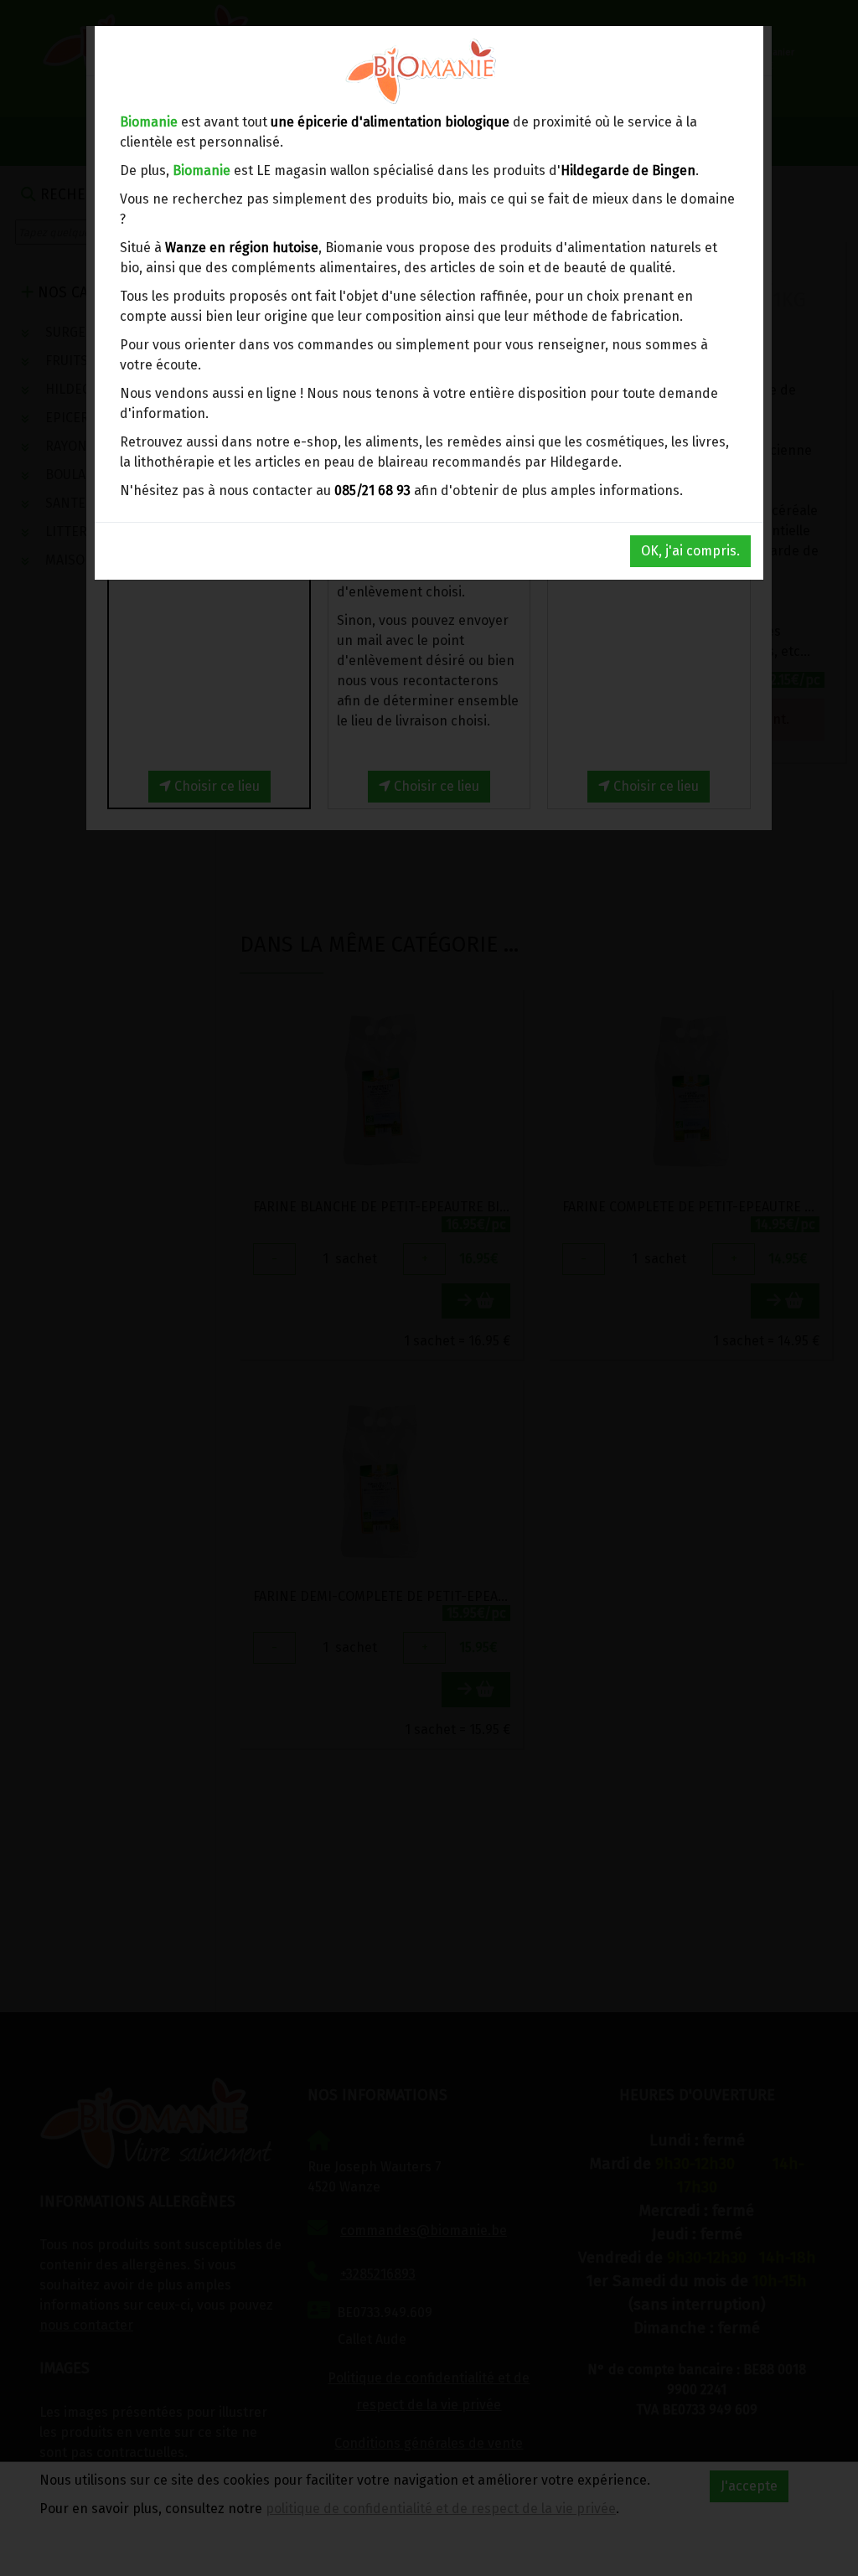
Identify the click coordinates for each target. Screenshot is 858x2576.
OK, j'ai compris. (690, 551)
